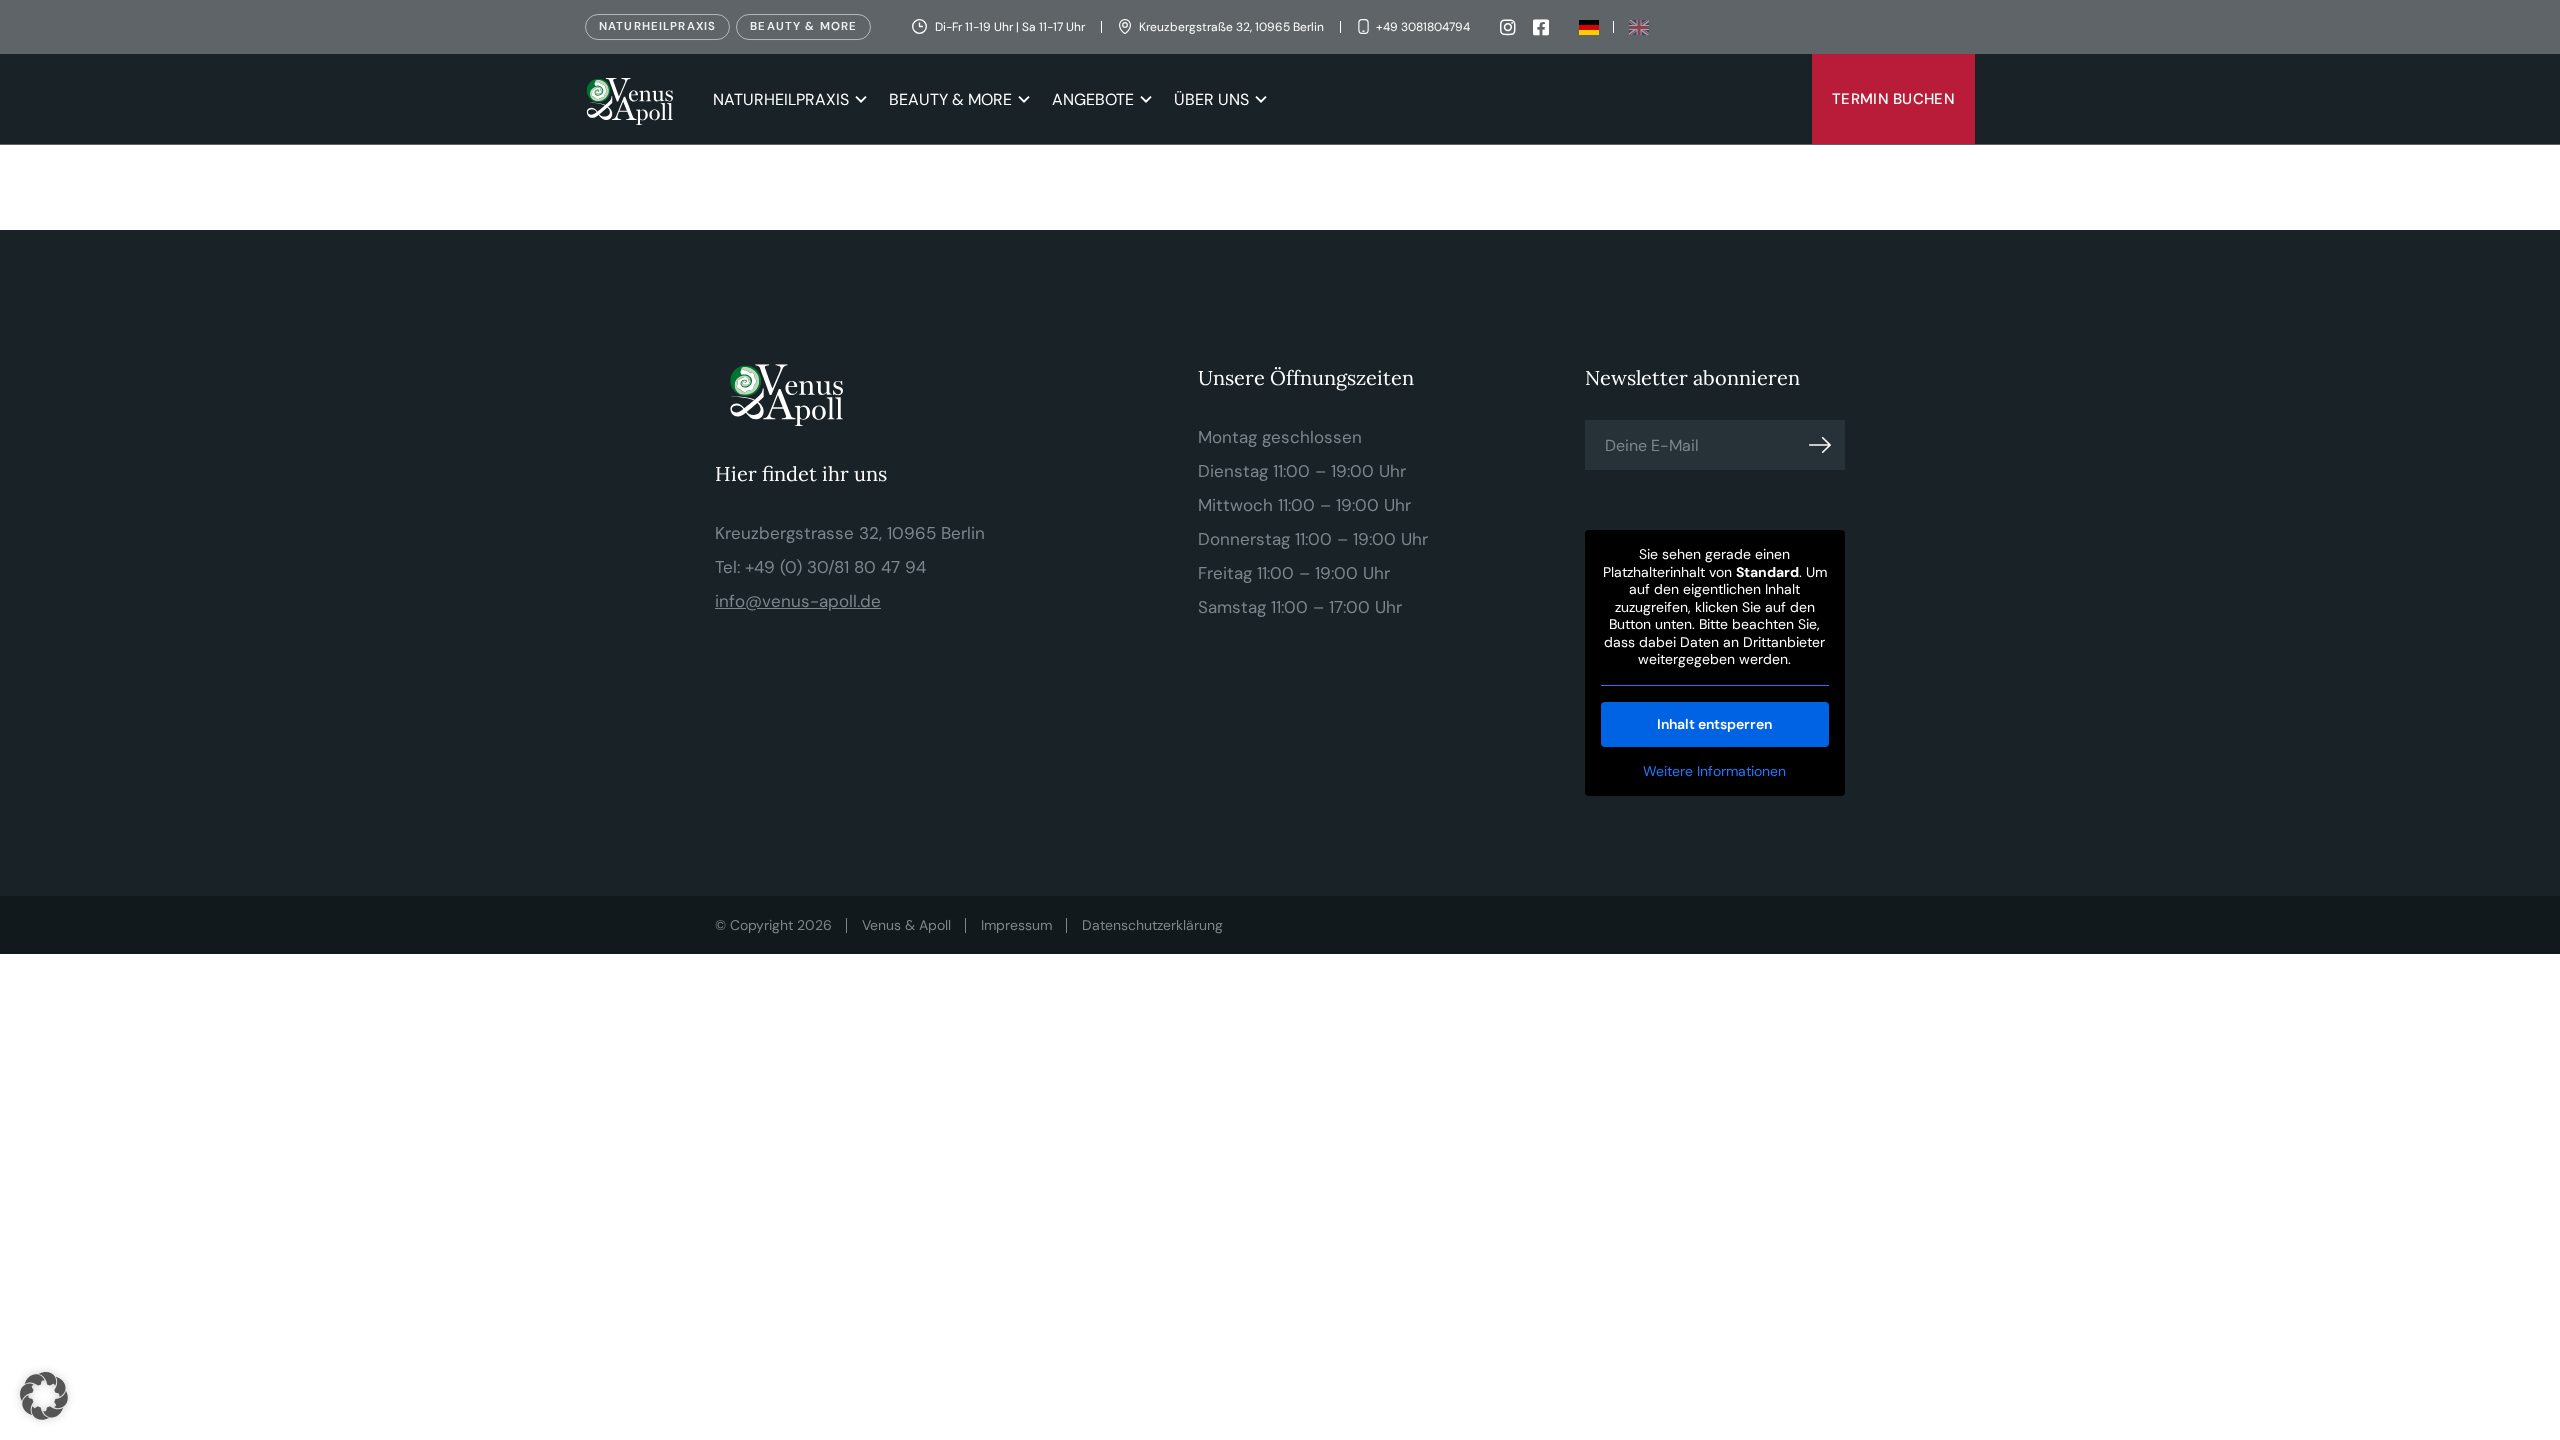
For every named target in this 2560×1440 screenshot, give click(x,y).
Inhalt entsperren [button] (1714, 724)
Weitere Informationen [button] (1714, 771)
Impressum (1016, 925)
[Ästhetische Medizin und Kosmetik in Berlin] (634, 99)
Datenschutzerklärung (1152, 925)
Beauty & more (803, 26)
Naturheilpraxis (657, 26)
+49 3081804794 (1423, 27)
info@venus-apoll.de (798, 601)
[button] (44, 1396)
